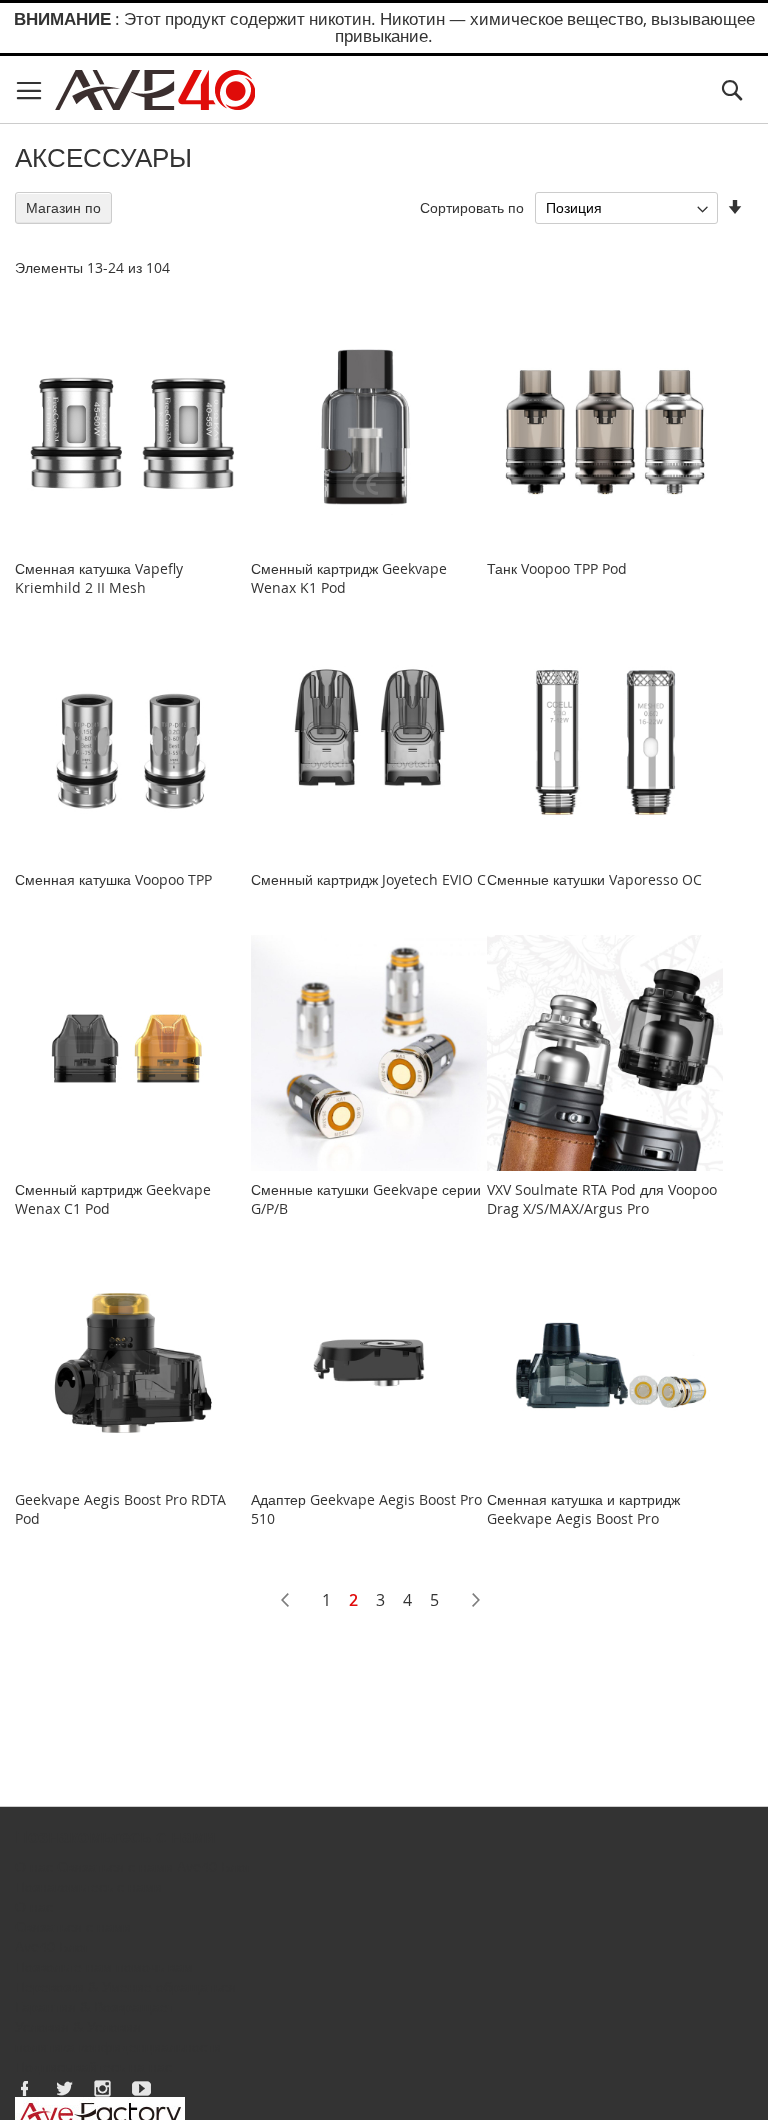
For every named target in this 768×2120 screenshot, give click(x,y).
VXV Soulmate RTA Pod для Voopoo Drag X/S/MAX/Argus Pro (602, 1199)
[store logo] (155, 90)
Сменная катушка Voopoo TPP (113, 879)
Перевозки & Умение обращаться (125, 1986)
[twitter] (64, 2088)
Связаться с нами (115, 1866)
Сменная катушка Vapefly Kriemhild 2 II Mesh (99, 578)
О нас (34, 1866)
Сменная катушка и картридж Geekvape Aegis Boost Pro (583, 1509)
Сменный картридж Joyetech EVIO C (368, 879)
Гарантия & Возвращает (94, 2006)
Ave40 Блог (214, 1866)
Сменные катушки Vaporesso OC (594, 879)
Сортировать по (472, 207)
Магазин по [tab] (63, 207)
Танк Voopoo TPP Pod (557, 568)
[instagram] (103, 2088)
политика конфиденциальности (118, 2046)
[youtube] (142, 2088)
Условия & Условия (78, 2026)
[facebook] (25, 2088)
